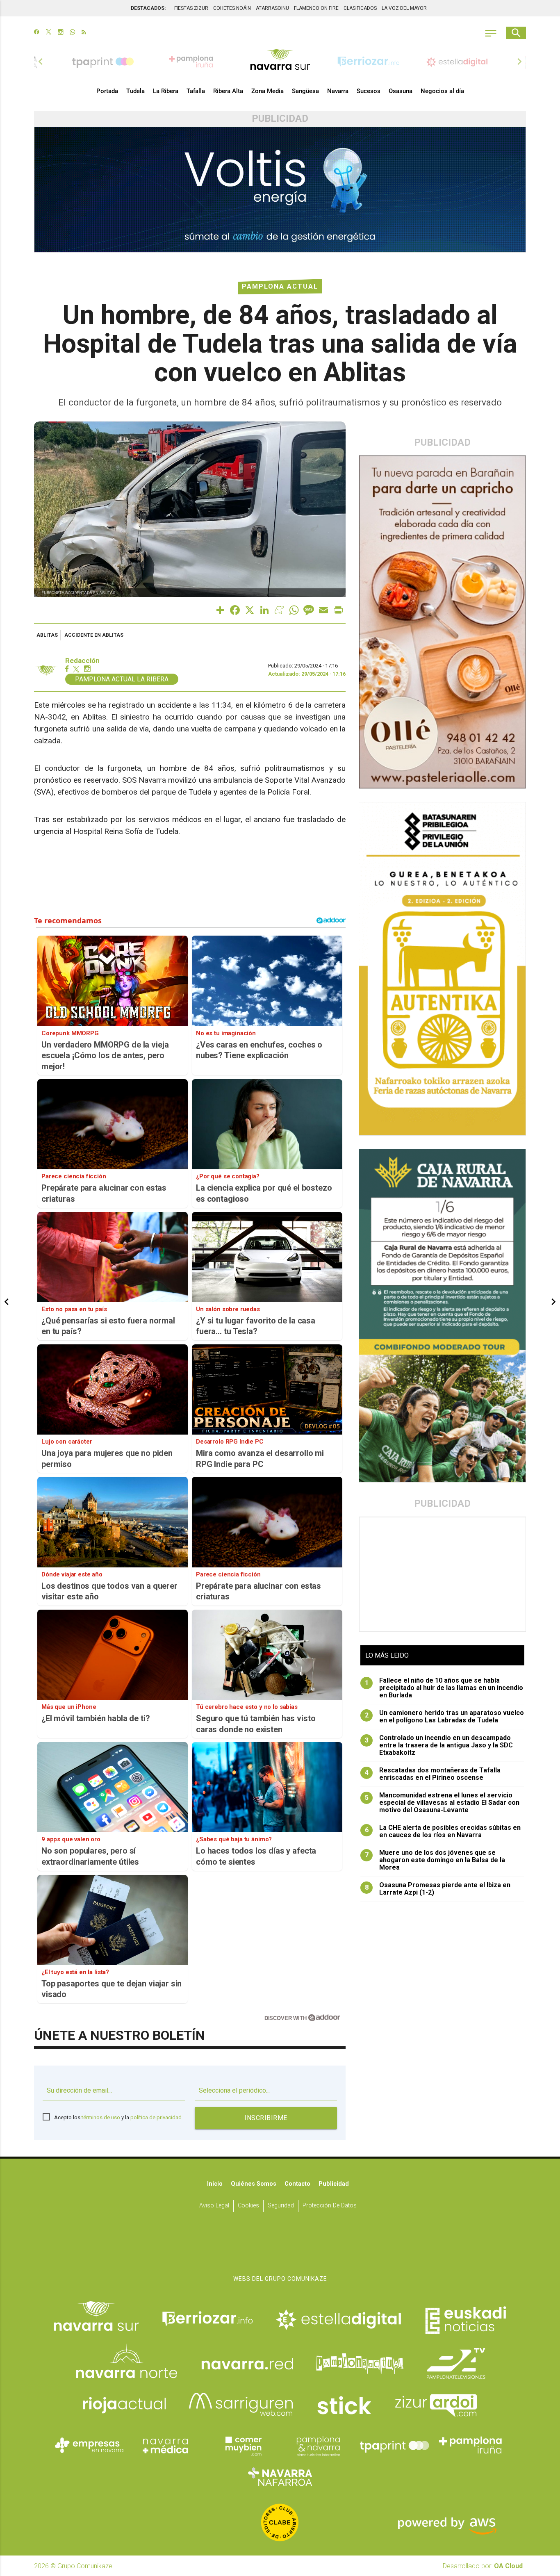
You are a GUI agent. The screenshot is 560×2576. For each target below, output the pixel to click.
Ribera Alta (228, 91)
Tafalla (196, 91)
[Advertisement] (443, 1574)
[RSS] (84, 33)
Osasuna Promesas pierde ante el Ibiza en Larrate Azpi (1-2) (438, 1889)
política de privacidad (156, 2117)
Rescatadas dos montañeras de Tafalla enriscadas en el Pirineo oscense (433, 1774)
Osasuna (401, 91)
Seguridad (281, 2206)
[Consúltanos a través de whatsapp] (72, 33)
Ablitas (47, 635)
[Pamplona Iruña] (471, 2445)
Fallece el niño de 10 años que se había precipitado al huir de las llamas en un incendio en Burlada (444, 1688)
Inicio (215, 2184)
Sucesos (369, 91)
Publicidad (334, 2184)
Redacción (82, 661)
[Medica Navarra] (166, 2445)
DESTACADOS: (148, 8)
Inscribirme (266, 2118)
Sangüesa (305, 91)
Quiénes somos (254, 2184)
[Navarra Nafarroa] (280, 2476)
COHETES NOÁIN (232, 8)
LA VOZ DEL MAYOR (404, 8)
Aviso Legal (214, 2206)
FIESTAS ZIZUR (191, 8)
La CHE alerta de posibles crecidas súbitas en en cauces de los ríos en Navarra (443, 1831)
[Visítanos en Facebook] (37, 33)
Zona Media (267, 91)
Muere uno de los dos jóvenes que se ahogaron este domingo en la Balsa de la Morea (435, 1860)
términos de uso (101, 2117)
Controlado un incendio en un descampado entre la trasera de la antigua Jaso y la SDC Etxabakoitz (439, 1745)
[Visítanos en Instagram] (60, 33)
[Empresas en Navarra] (89, 2445)
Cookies (248, 2206)
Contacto (297, 2184)
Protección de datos (330, 2206)
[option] (280, 61)
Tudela (135, 91)
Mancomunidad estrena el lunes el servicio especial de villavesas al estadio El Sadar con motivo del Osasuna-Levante (442, 1803)
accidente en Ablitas (94, 635)
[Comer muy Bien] (242, 2445)
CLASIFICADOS (360, 8)
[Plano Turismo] (318, 2445)
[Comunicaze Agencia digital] (280, 2244)
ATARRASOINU (272, 8)
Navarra (338, 91)
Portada (107, 91)
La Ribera (166, 91)
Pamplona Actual (280, 286)
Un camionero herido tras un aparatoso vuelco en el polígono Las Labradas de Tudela (445, 1717)
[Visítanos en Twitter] (49, 33)
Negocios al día (442, 91)
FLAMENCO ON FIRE (316, 8)
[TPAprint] (394, 2445)
